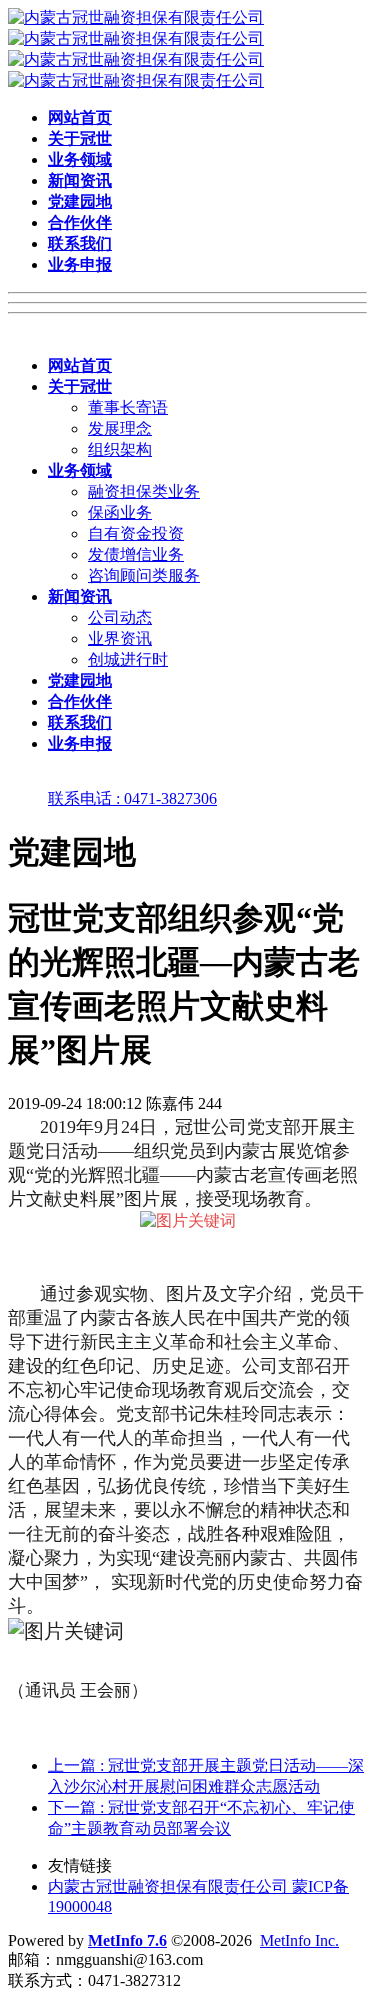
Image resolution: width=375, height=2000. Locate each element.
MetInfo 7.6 (127, 1940)
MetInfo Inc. (299, 1940)
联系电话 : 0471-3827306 (132, 798)
